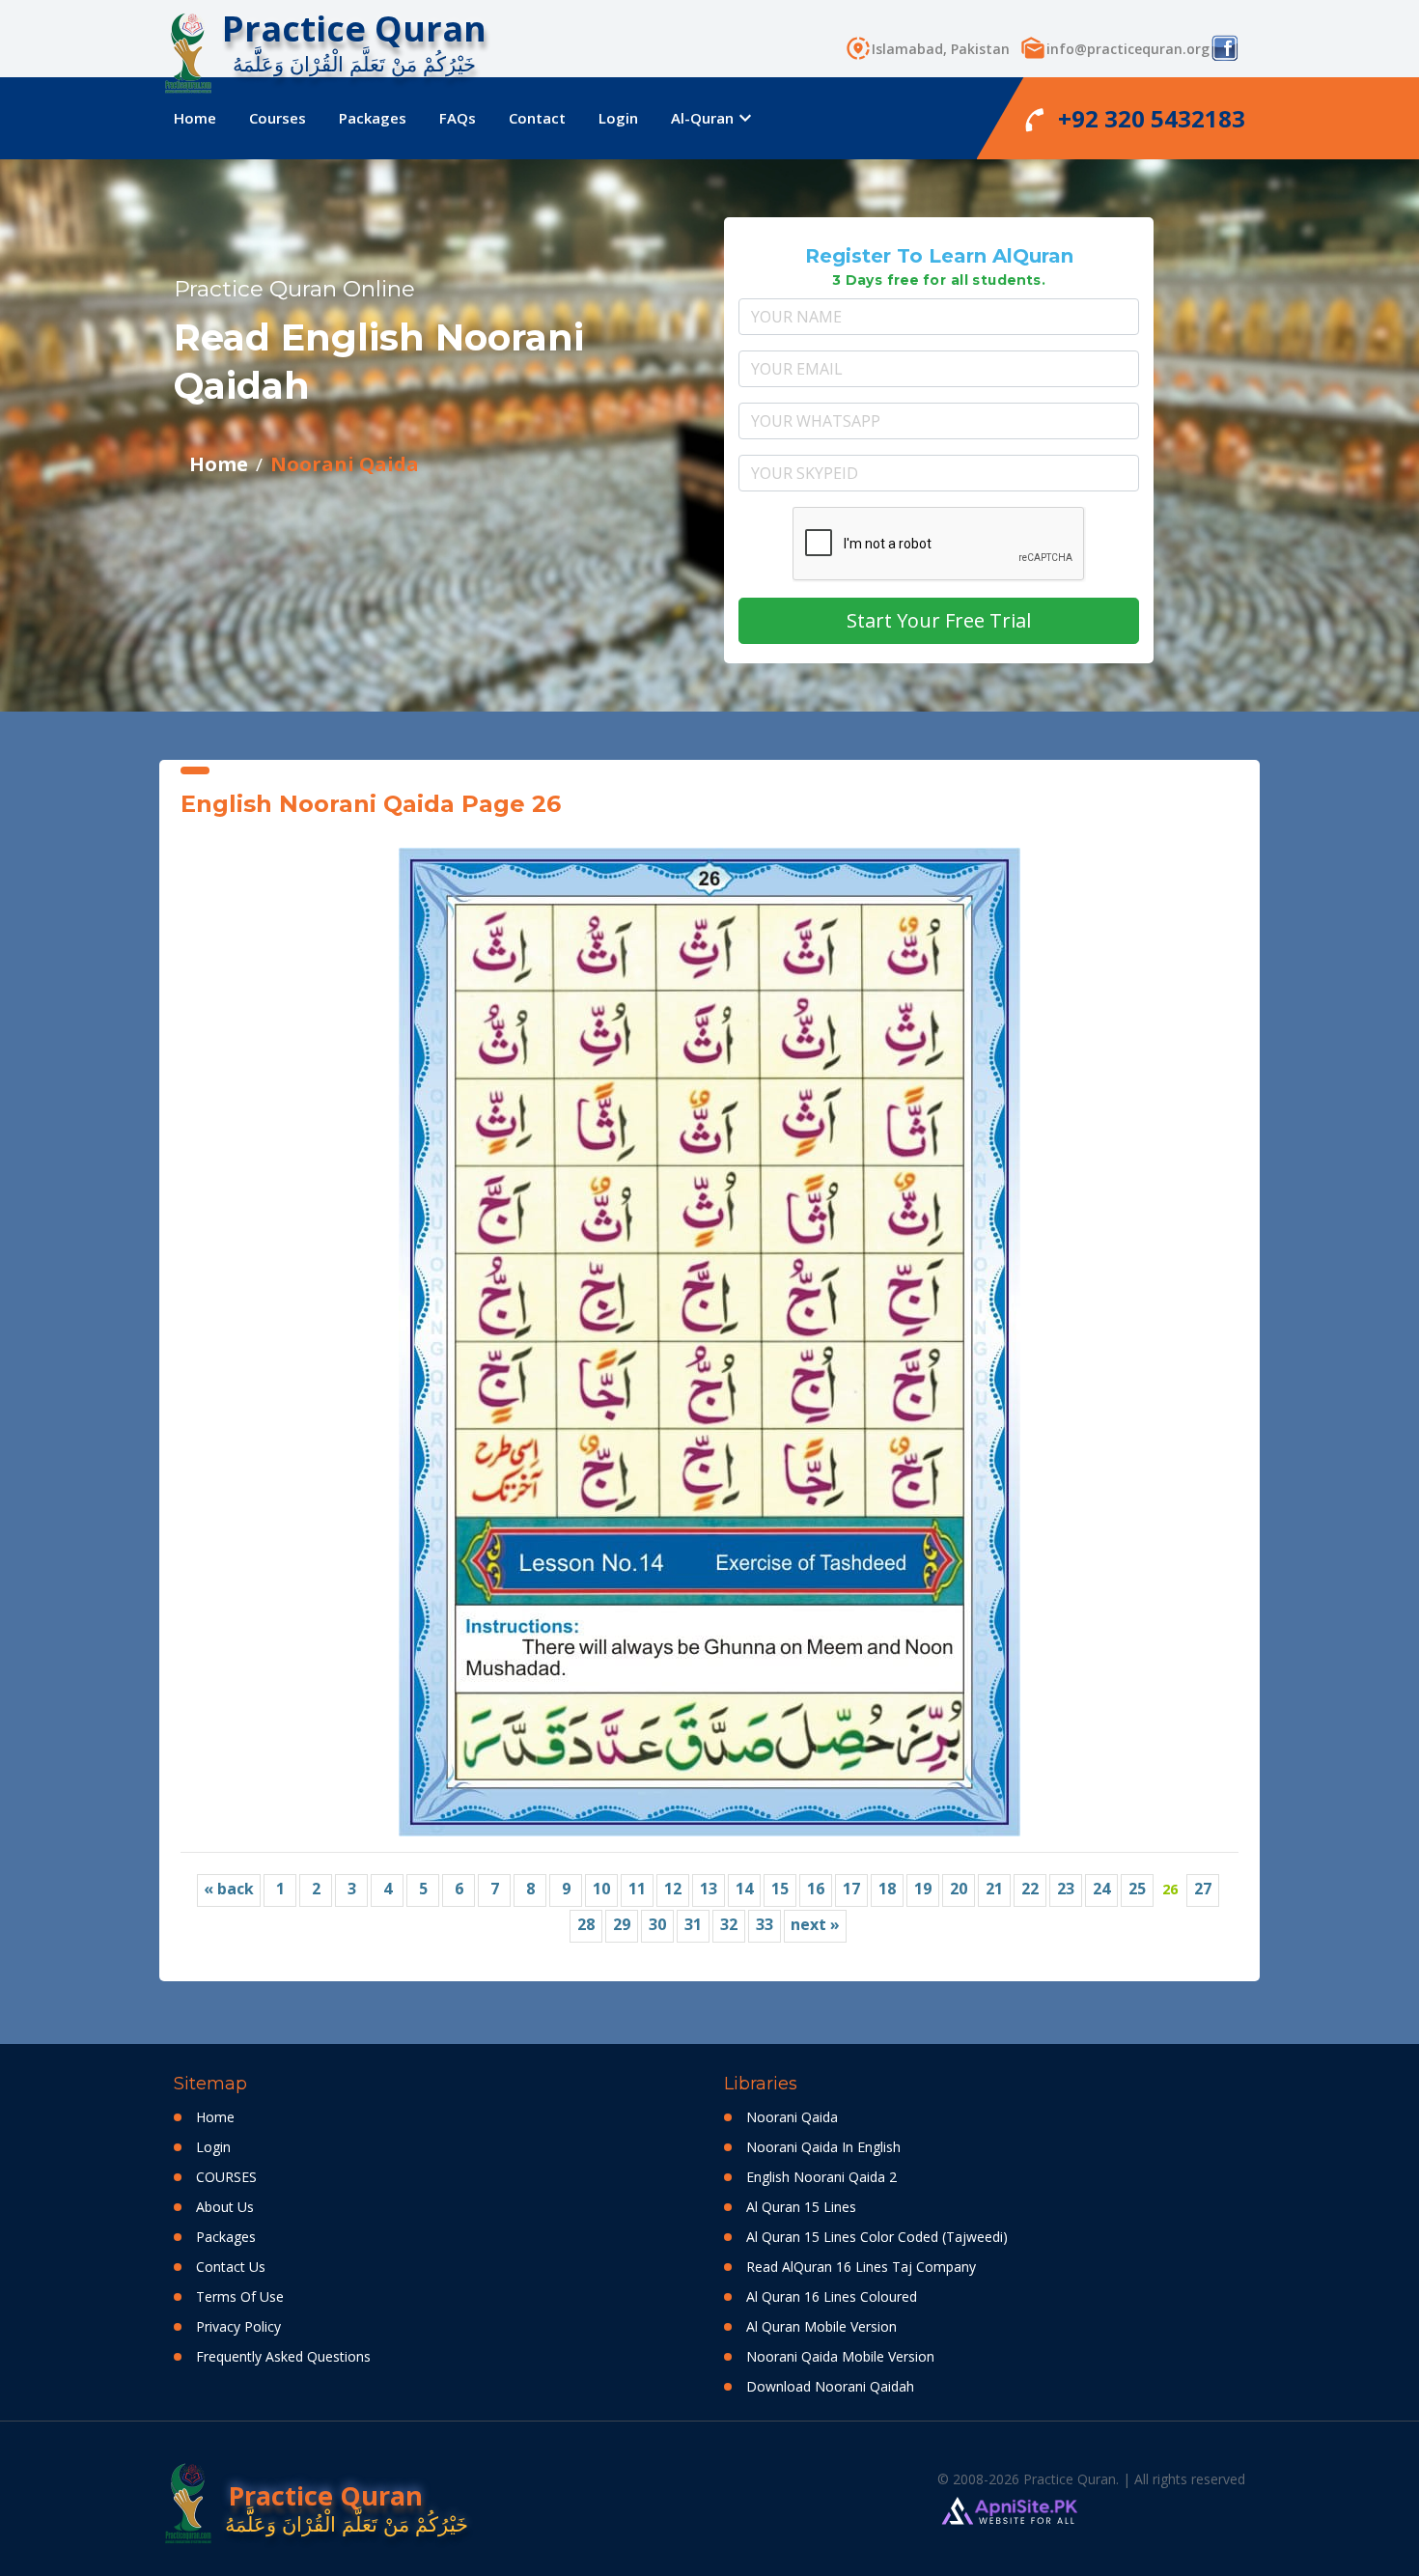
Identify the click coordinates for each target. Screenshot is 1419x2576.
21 (994, 1889)
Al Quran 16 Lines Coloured (832, 2296)
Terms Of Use (240, 2296)
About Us (225, 2207)
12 (673, 1889)
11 (637, 1889)
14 (744, 1889)
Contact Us (231, 2267)
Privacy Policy (238, 2326)
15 (780, 1889)
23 (1066, 1889)
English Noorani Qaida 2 (821, 2177)
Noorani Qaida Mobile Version (840, 2356)
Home (195, 118)
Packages (373, 118)
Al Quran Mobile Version (821, 2326)
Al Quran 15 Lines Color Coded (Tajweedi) (877, 2237)
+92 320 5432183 (1135, 119)
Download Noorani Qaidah (830, 2386)
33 (765, 1924)
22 (1030, 1889)
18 (887, 1889)
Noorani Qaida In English (823, 2147)
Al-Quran (709, 118)
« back (229, 1889)
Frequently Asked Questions (283, 2356)
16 (816, 1889)
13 (709, 1889)
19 (923, 1889)
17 (851, 1889)
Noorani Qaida (345, 464)
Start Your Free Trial (939, 620)
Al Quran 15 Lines (801, 2207)
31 (693, 1924)
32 (729, 1924)
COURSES (226, 2177)
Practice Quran (354, 28)
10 (601, 1889)
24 (1101, 1889)
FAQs (458, 118)
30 (657, 1924)
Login (618, 118)
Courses (278, 118)
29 (622, 1924)
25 (1137, 1889)
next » (815, 1924)
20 (959, 1889)
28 (586, 1924)
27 (1203, 1889)
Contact (537, 118)
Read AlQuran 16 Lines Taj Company (861, 2267)
